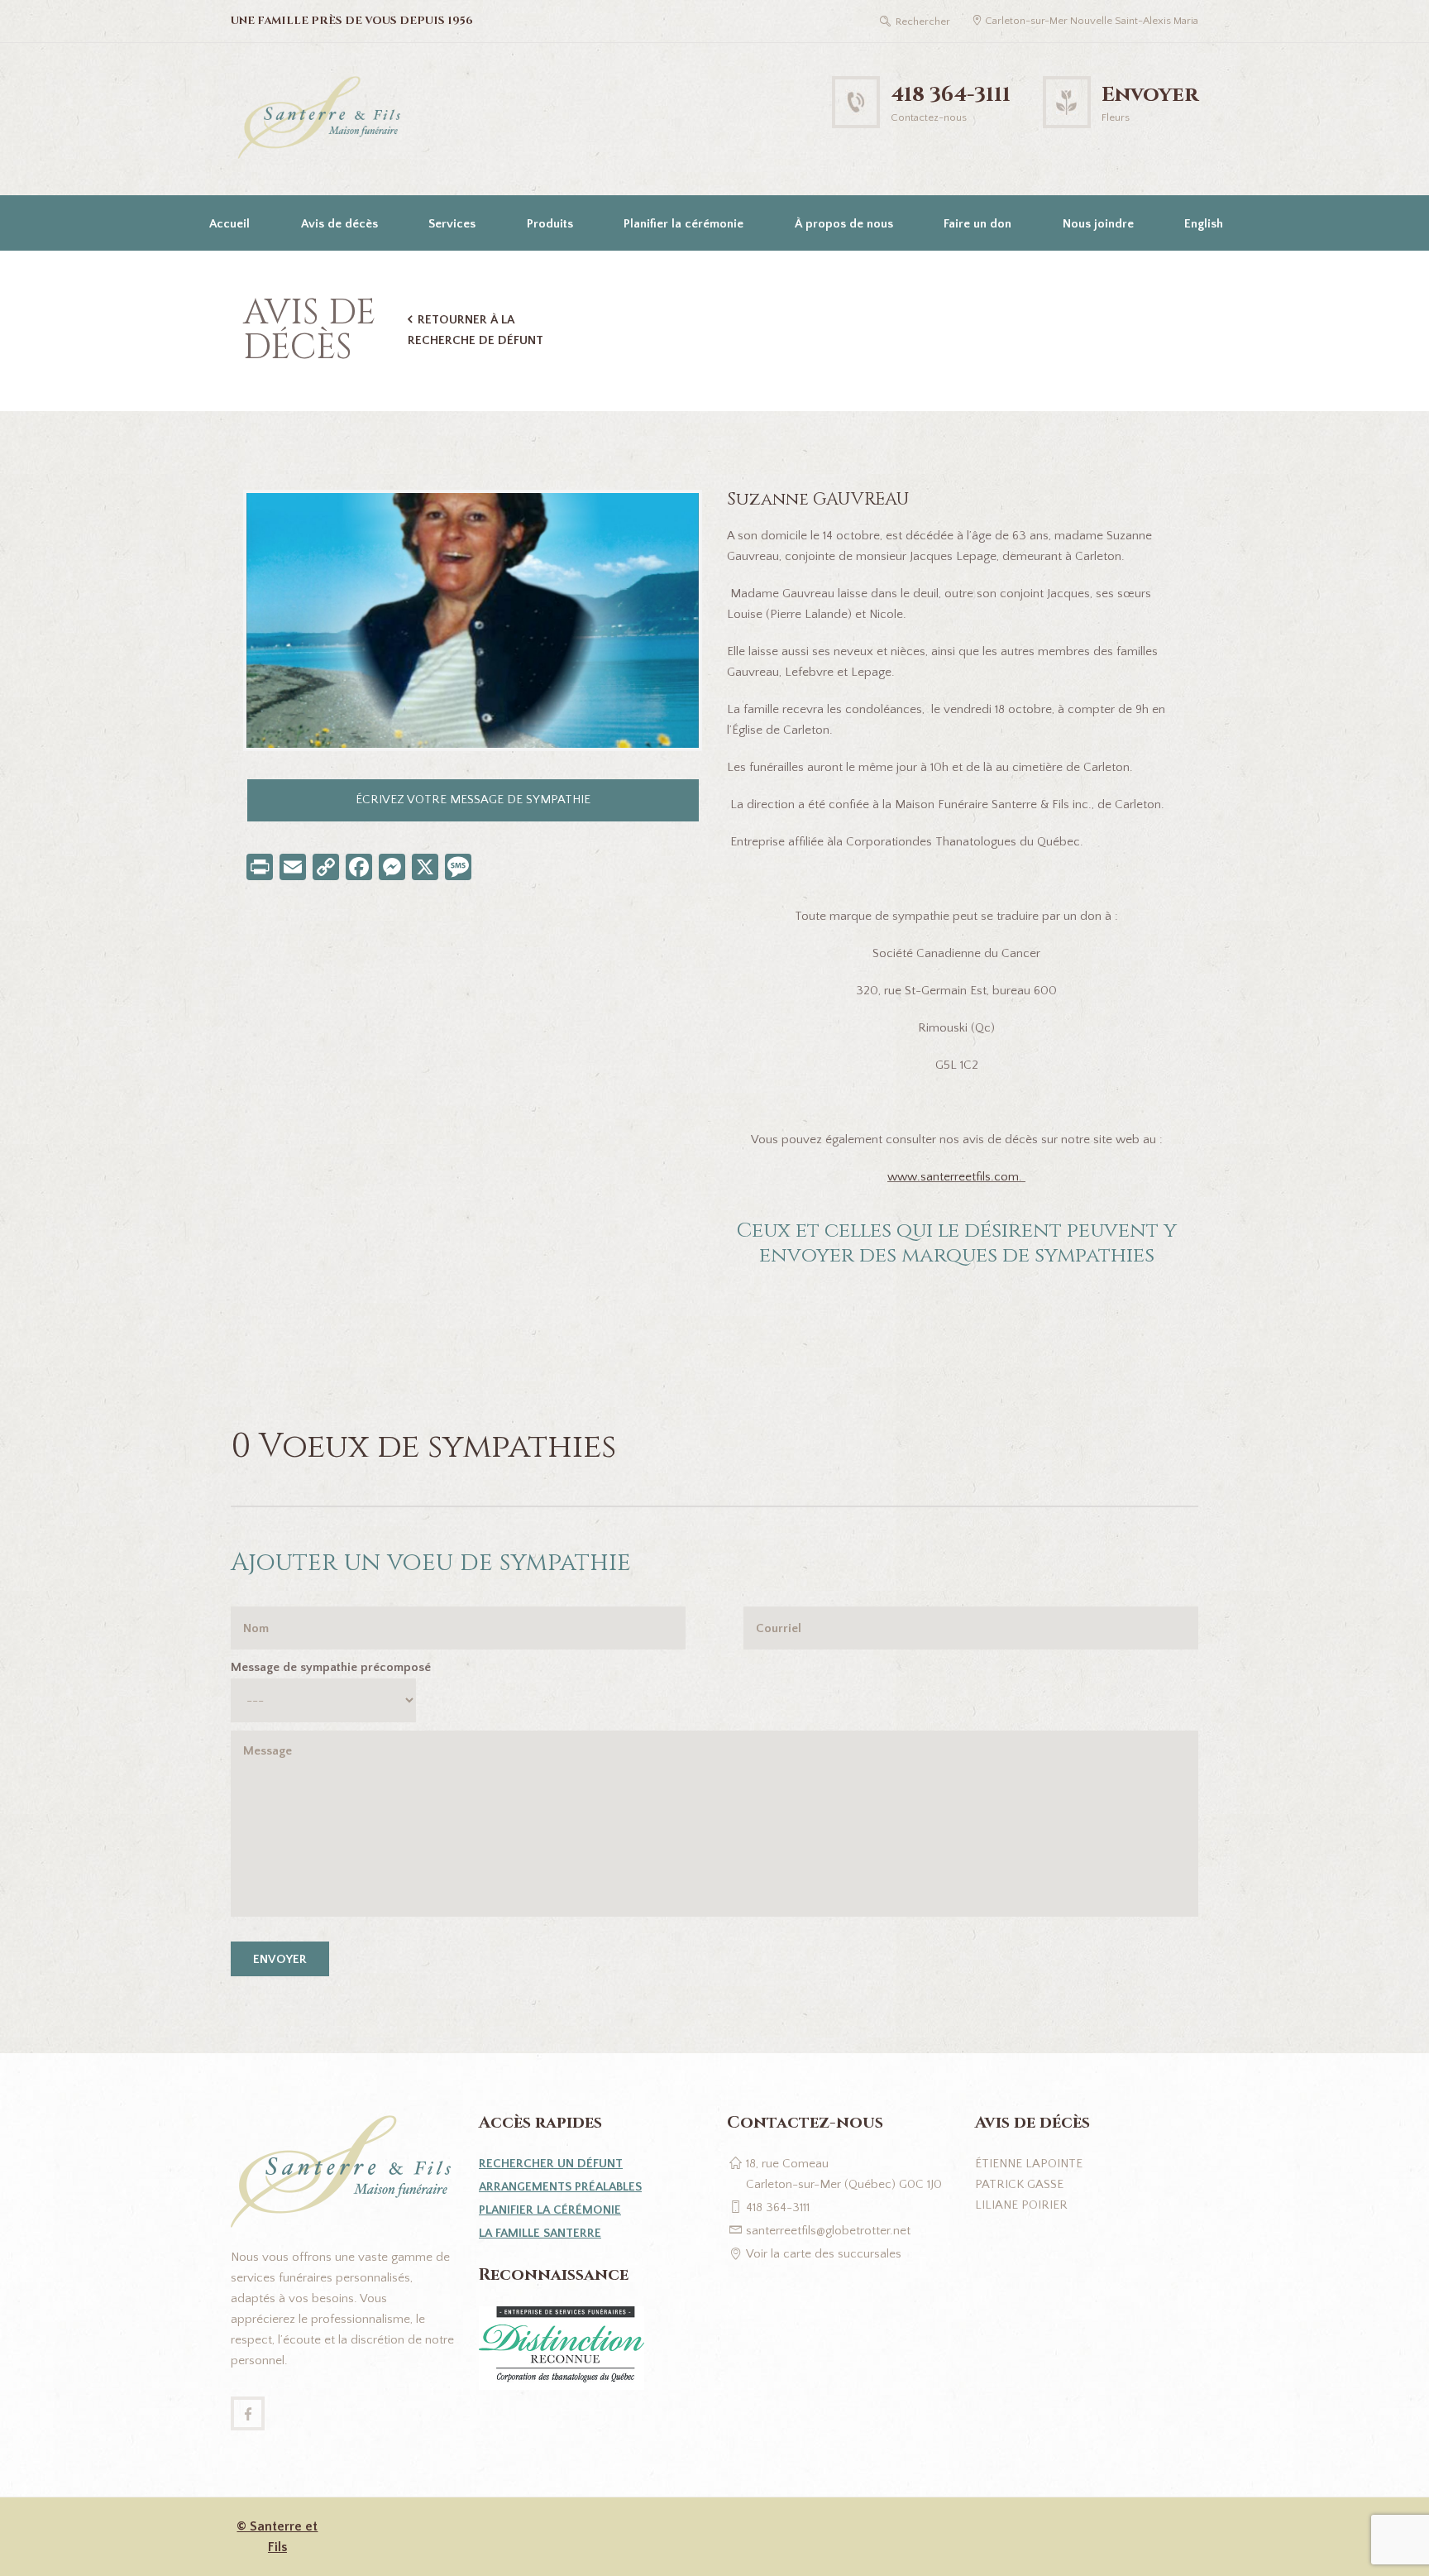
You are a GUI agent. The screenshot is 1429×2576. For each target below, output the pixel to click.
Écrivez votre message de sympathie (473, 800)
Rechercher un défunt (551, 2164)
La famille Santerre (540, 2233)
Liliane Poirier (1021, 2205)
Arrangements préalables (560, 2187)
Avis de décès (339, 224)
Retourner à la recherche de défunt (476, 330)
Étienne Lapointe (1029, 2164)
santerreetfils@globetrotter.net (828, 2231)
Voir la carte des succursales (824, 2254)
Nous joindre (1098, 224)
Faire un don (977, 224)
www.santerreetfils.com (953, 1177)
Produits (550, 224)
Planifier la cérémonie (683, 224)
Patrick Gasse (1019, 2184)
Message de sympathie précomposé (331, 1667)
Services (452, 224)
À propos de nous (844, 224)
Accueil (229, 224)
